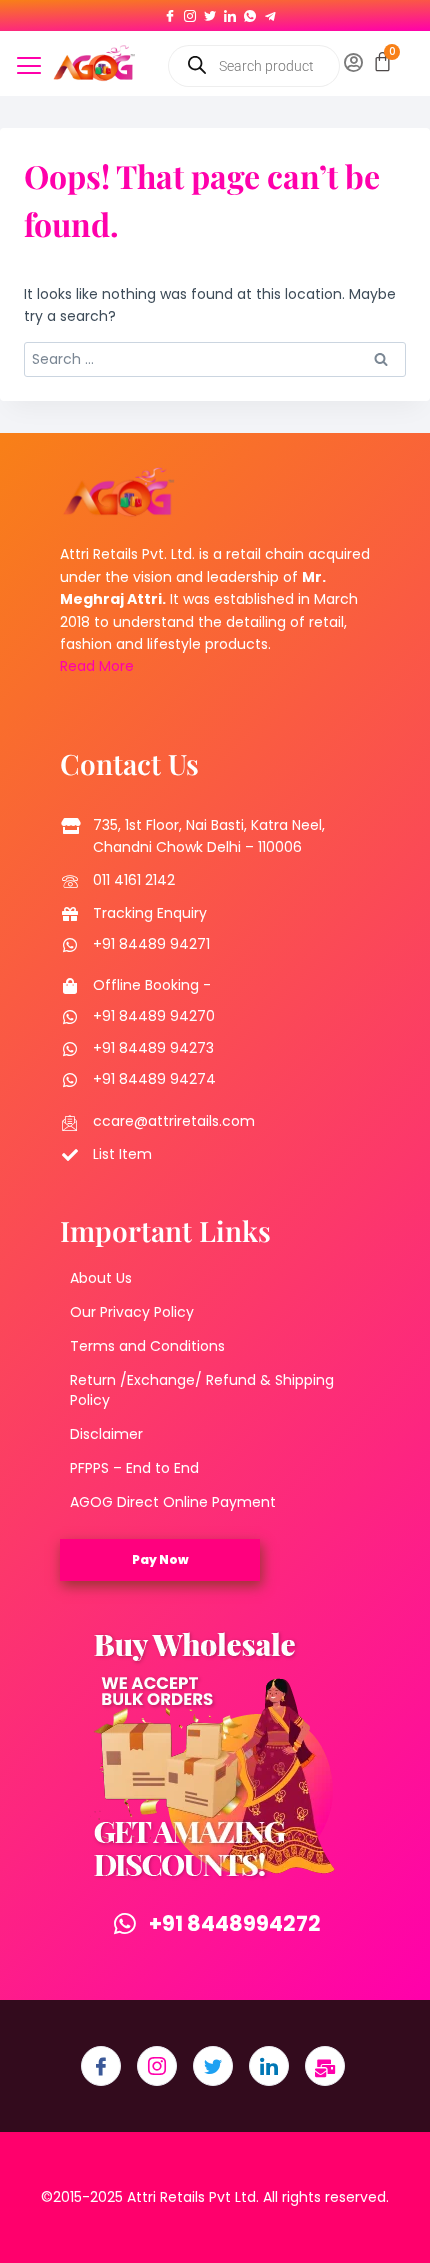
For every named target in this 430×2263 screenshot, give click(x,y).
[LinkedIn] (230, 12)
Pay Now (160, 1559)
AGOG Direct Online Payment (173, 1502)
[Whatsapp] (250, 12)
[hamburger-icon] (29, 68)
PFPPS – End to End (134, 1468)
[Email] (325, 2066)
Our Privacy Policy (132, 1312)
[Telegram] (270, 12)
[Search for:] (215, 359)
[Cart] (382, 61)
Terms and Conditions (147, 1346)
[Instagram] (190, 12)
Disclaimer (106, 1434)
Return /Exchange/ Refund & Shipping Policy (202, 1390)
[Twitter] (210, 12)
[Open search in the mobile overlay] (254, 66)
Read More (97, 666)
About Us (101, 1278)
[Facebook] (170, 12)
